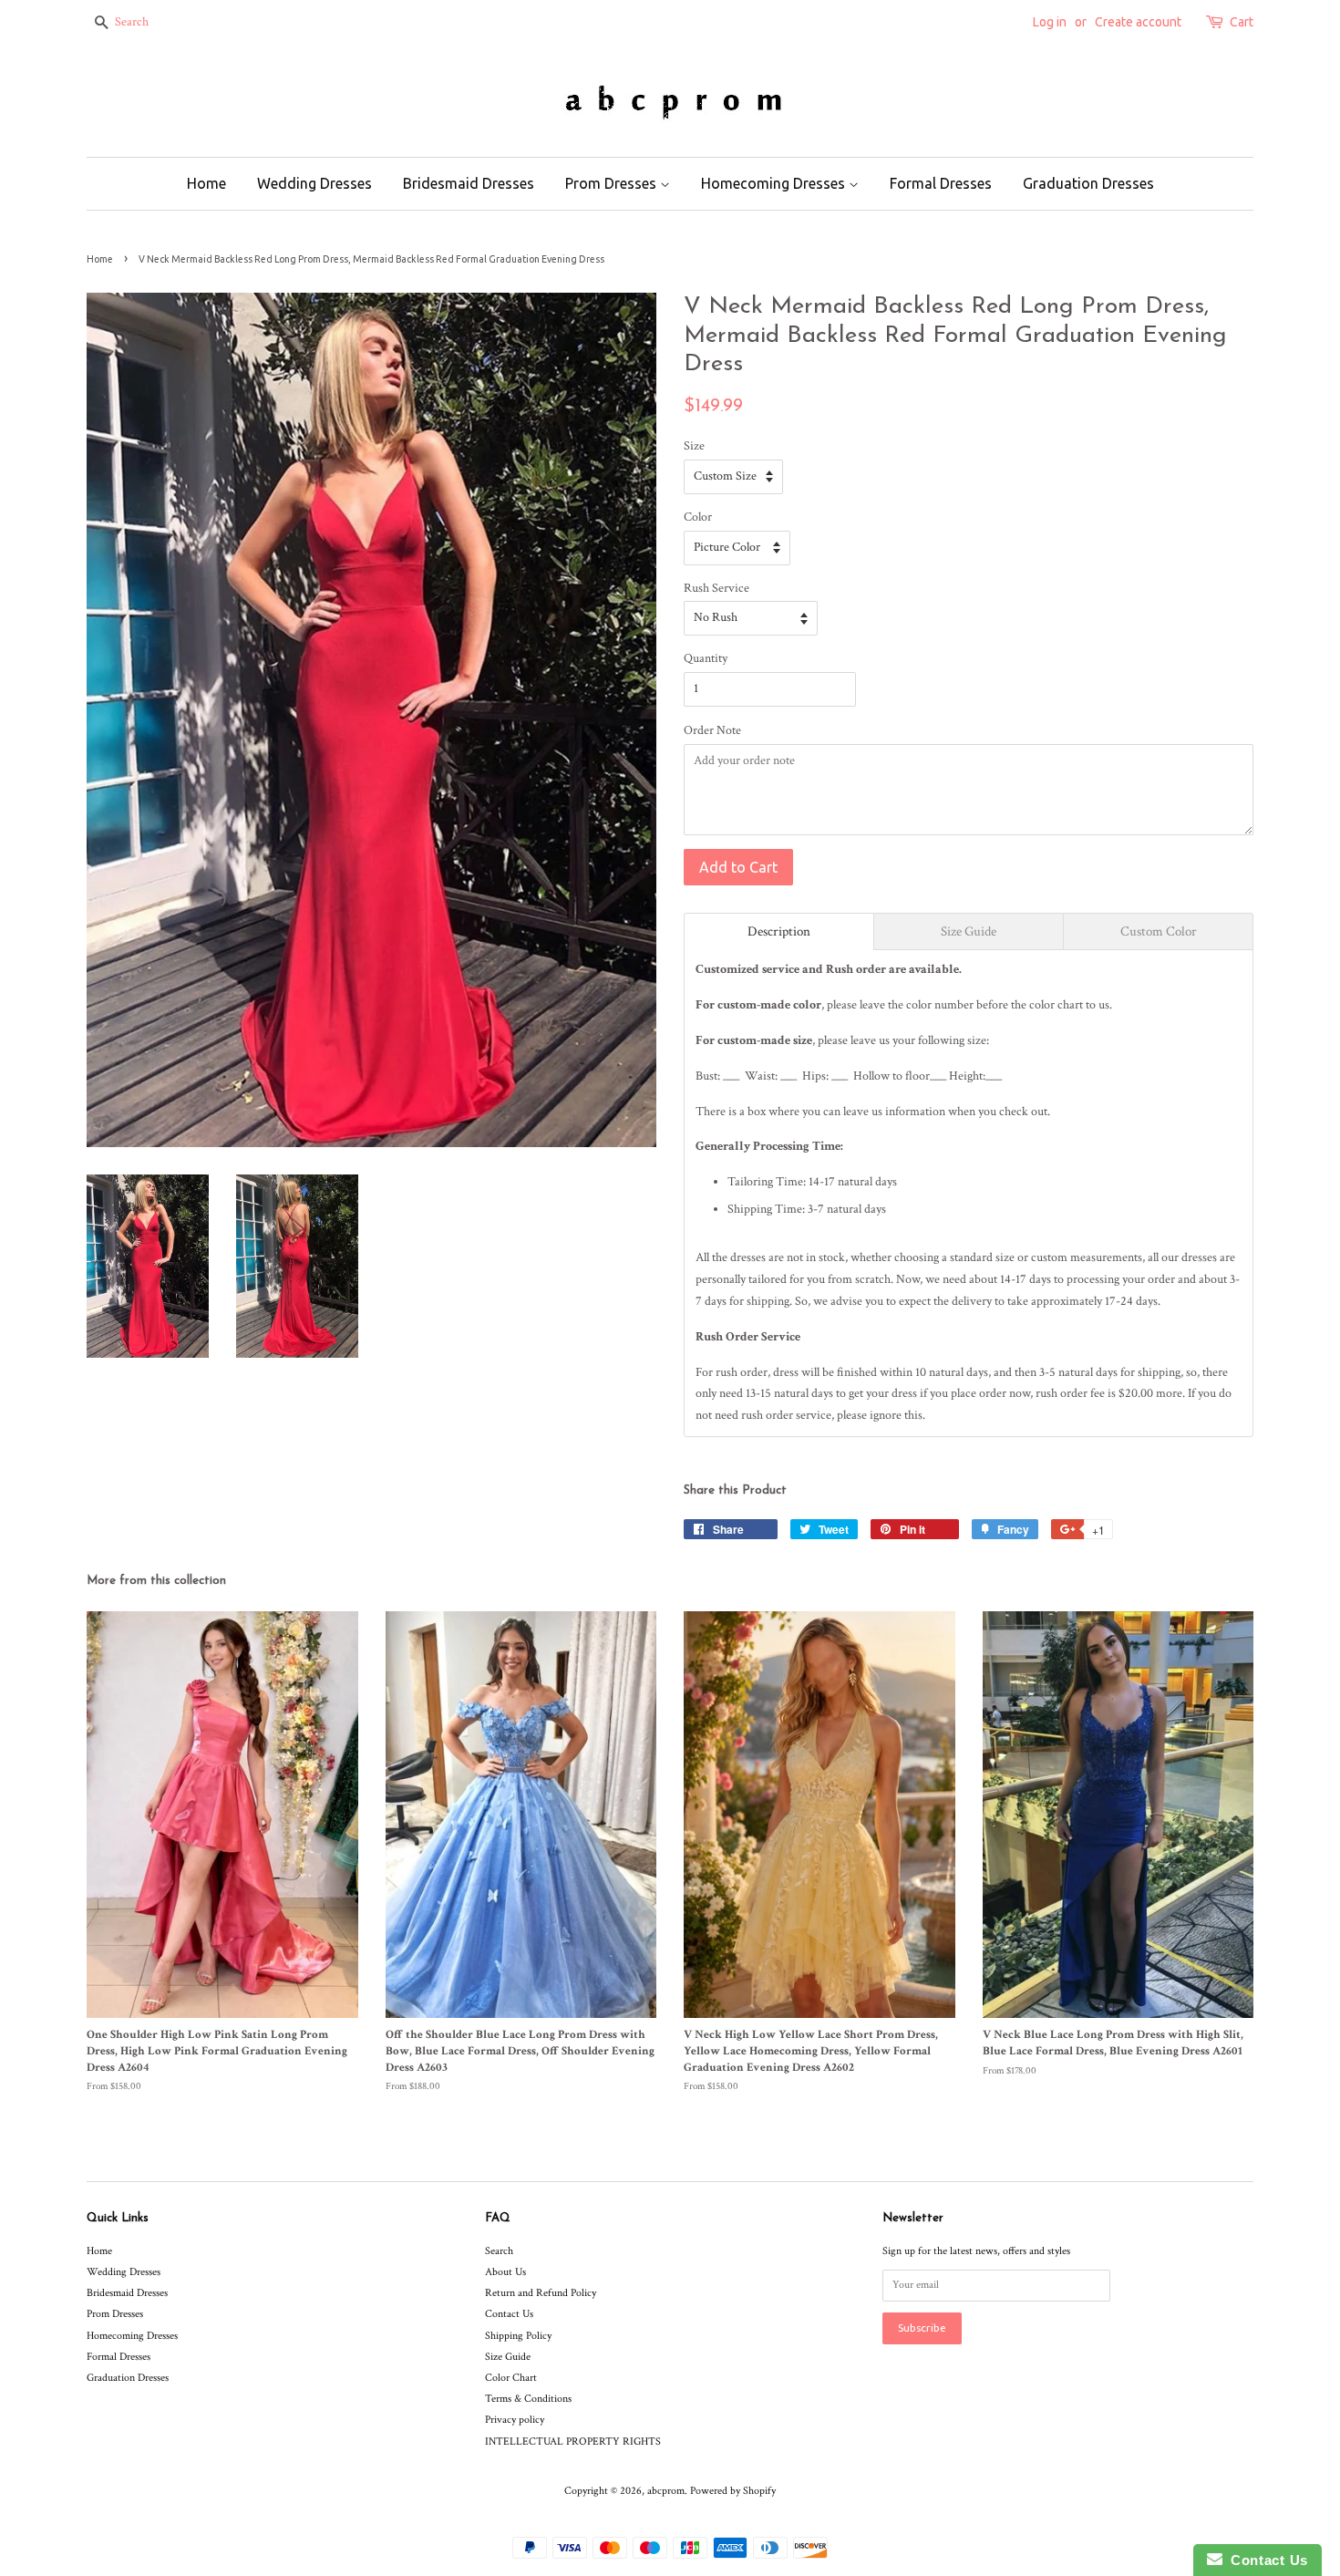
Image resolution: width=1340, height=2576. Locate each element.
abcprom (666, 2491)
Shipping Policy (518, 2336)
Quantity (706, 658)
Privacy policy (515, 2420)
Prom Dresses (613, 183)
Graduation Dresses (1088, 183)
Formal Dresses (941, 183)
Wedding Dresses (314, 183)
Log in (1050, 22)
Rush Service (716, 588)
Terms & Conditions (528, 2399)
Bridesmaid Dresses (469, 183)
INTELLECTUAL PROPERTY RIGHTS (573, 2442)
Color (698, 517)
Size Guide (508, 2357)
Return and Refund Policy (541, 2293)
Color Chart (511, 2378)
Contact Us (509, 2314)
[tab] (779, 931)
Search (499, 2251)
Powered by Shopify (733, 2491)
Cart (1242, 22)
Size (694, 446)
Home (206, 183)
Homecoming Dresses (775, 183)
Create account (1138, 22)
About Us (505, 2272)
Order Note (712, 730)
